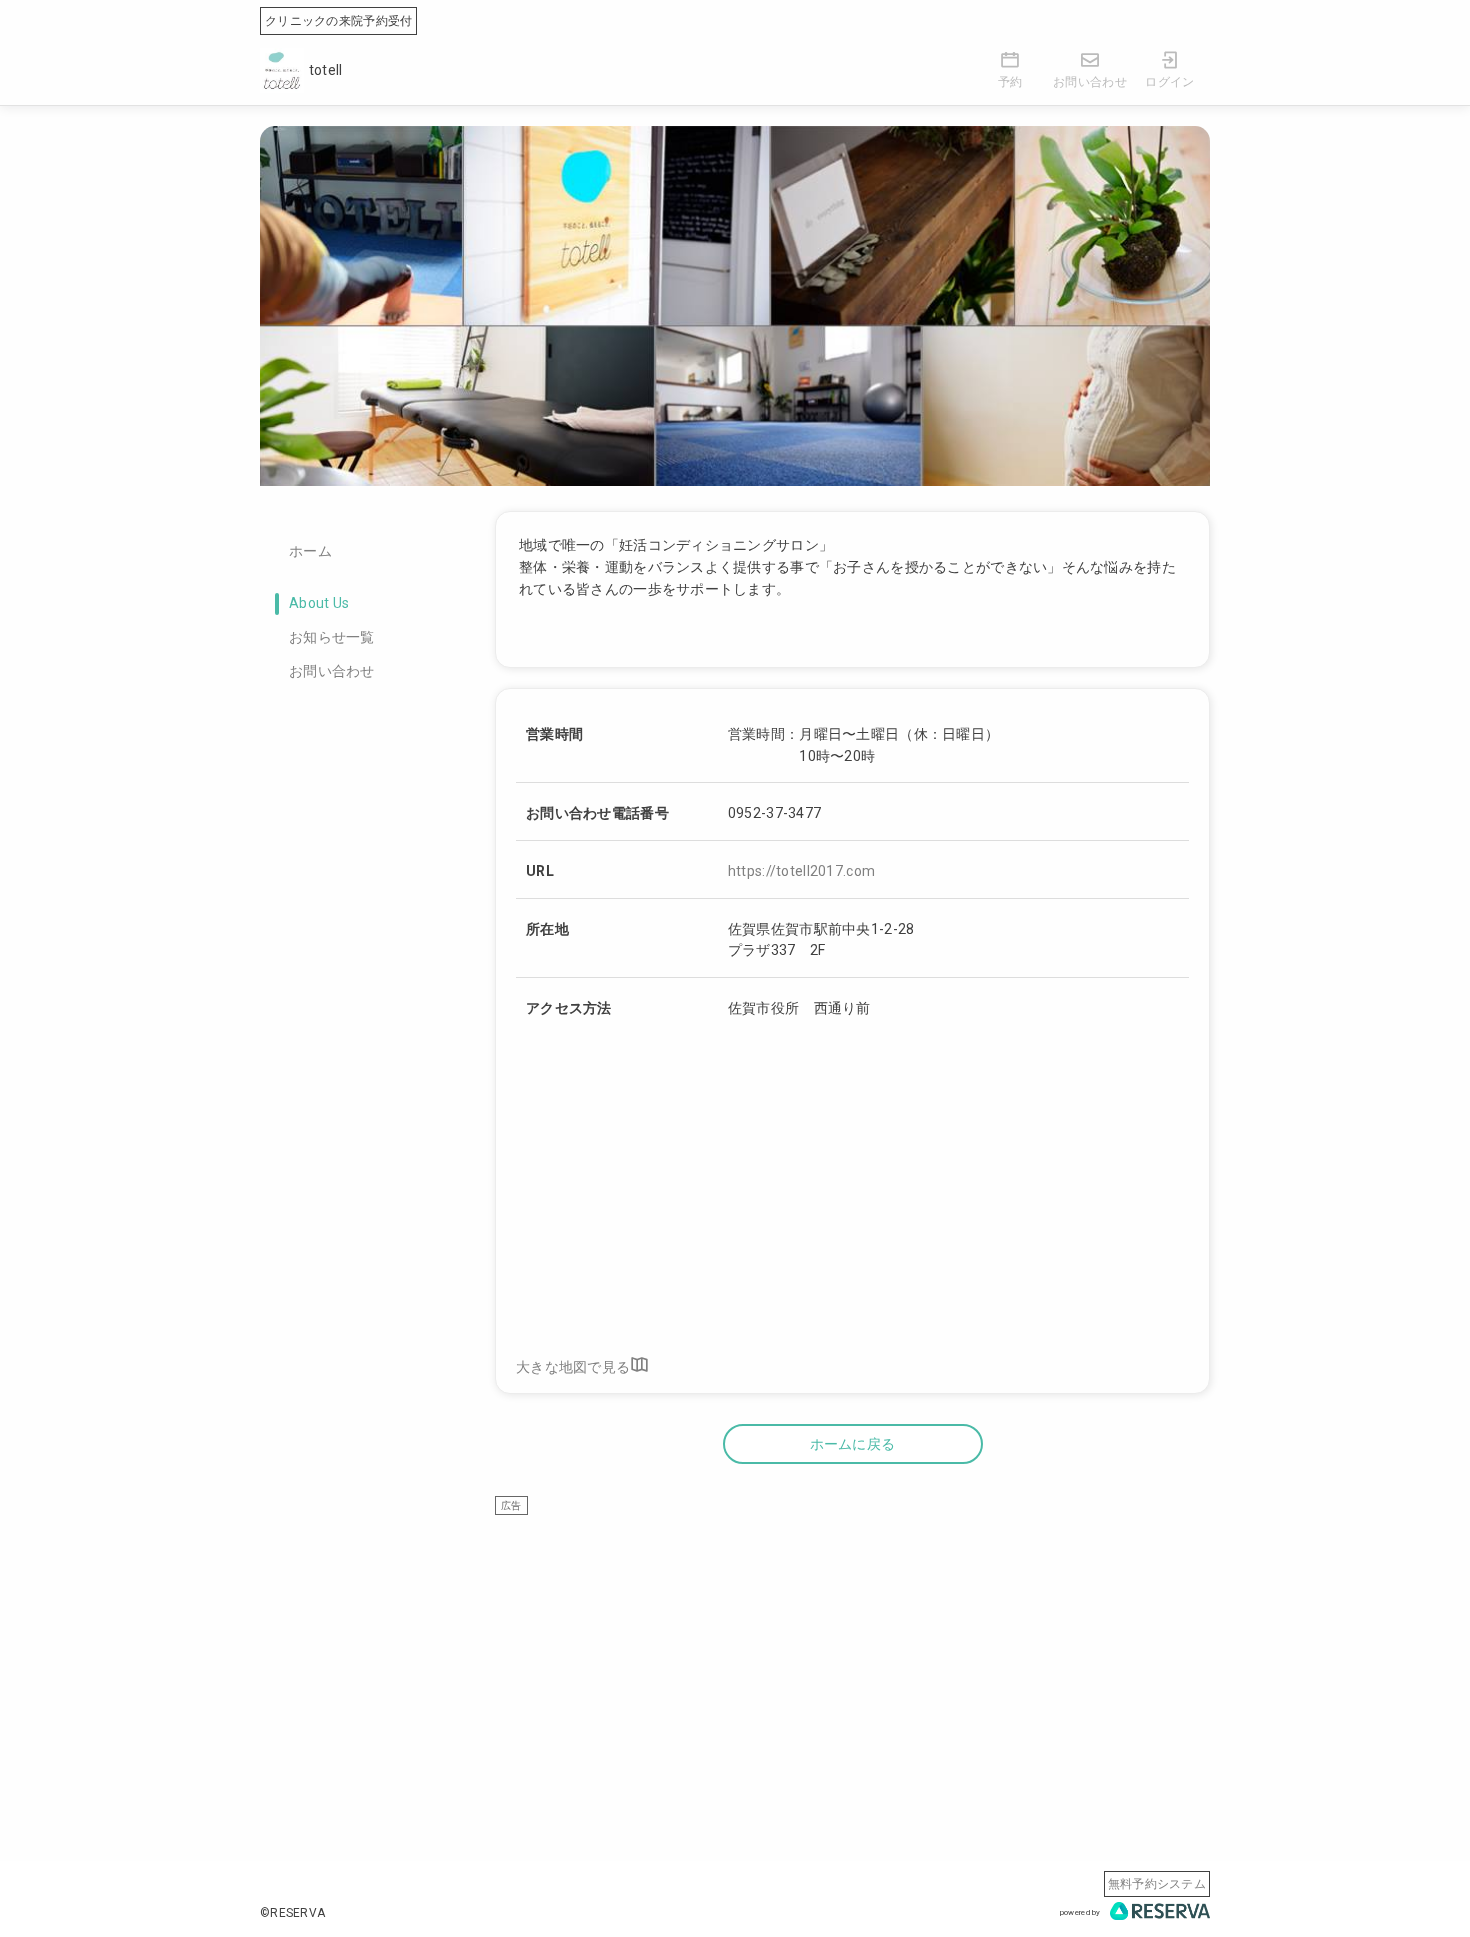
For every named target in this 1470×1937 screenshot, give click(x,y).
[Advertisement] (852, 1656)
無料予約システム (1157, 1884)
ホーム (310, 551)
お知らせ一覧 (332, 637)
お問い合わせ (332, 671)
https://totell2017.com (801, 871)
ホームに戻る (853, 1444)
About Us (319, 603)
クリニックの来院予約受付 (338, 21)
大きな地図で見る (573, 1366)
